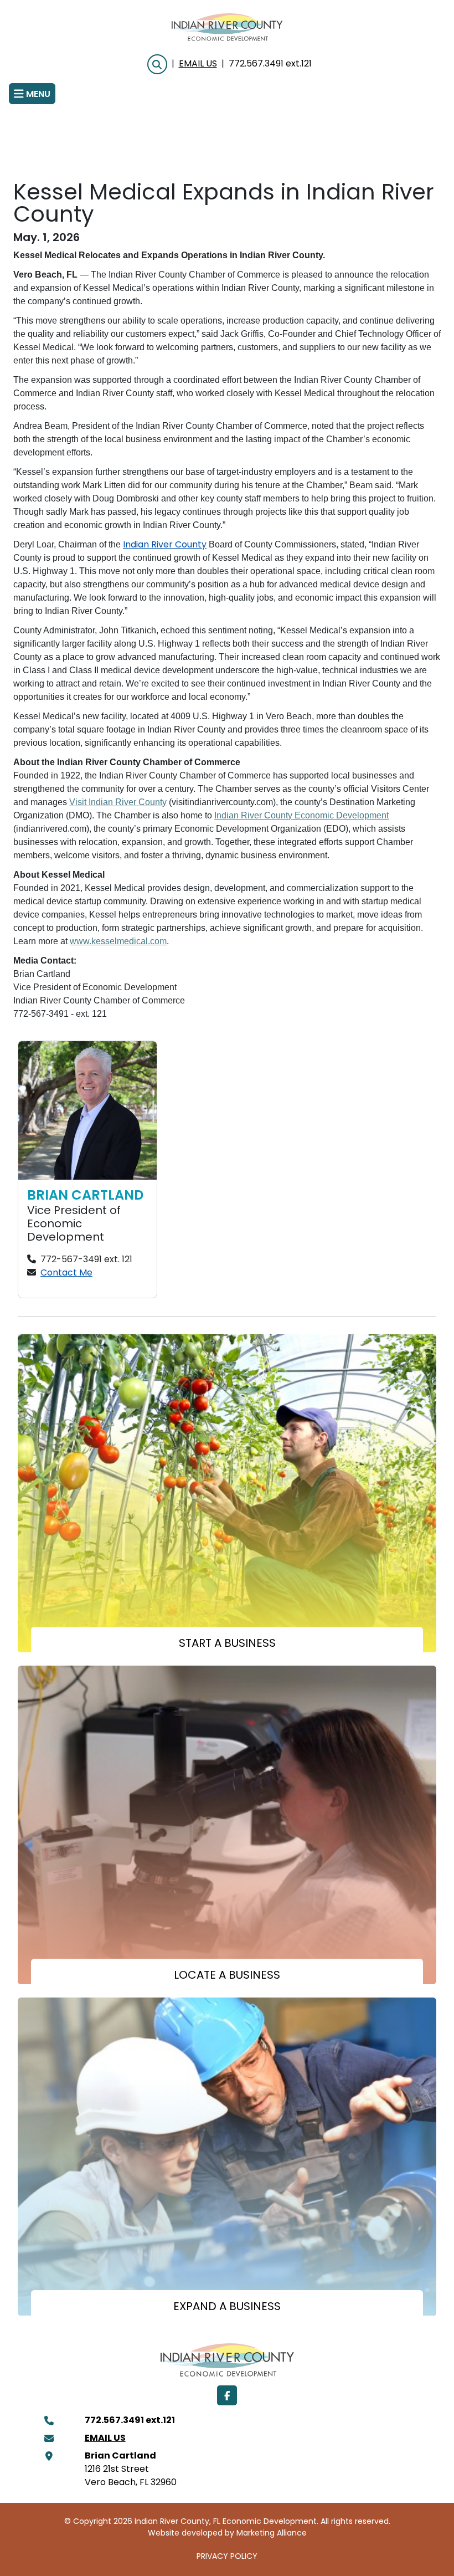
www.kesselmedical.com (118, 941)
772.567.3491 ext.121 (270, 64)
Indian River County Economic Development (301, 815)
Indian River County (165, 545)
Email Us (198, 64)
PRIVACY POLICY (227, 2557)
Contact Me (66, 1273)
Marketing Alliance (272, 2534)
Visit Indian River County (118, 802)
